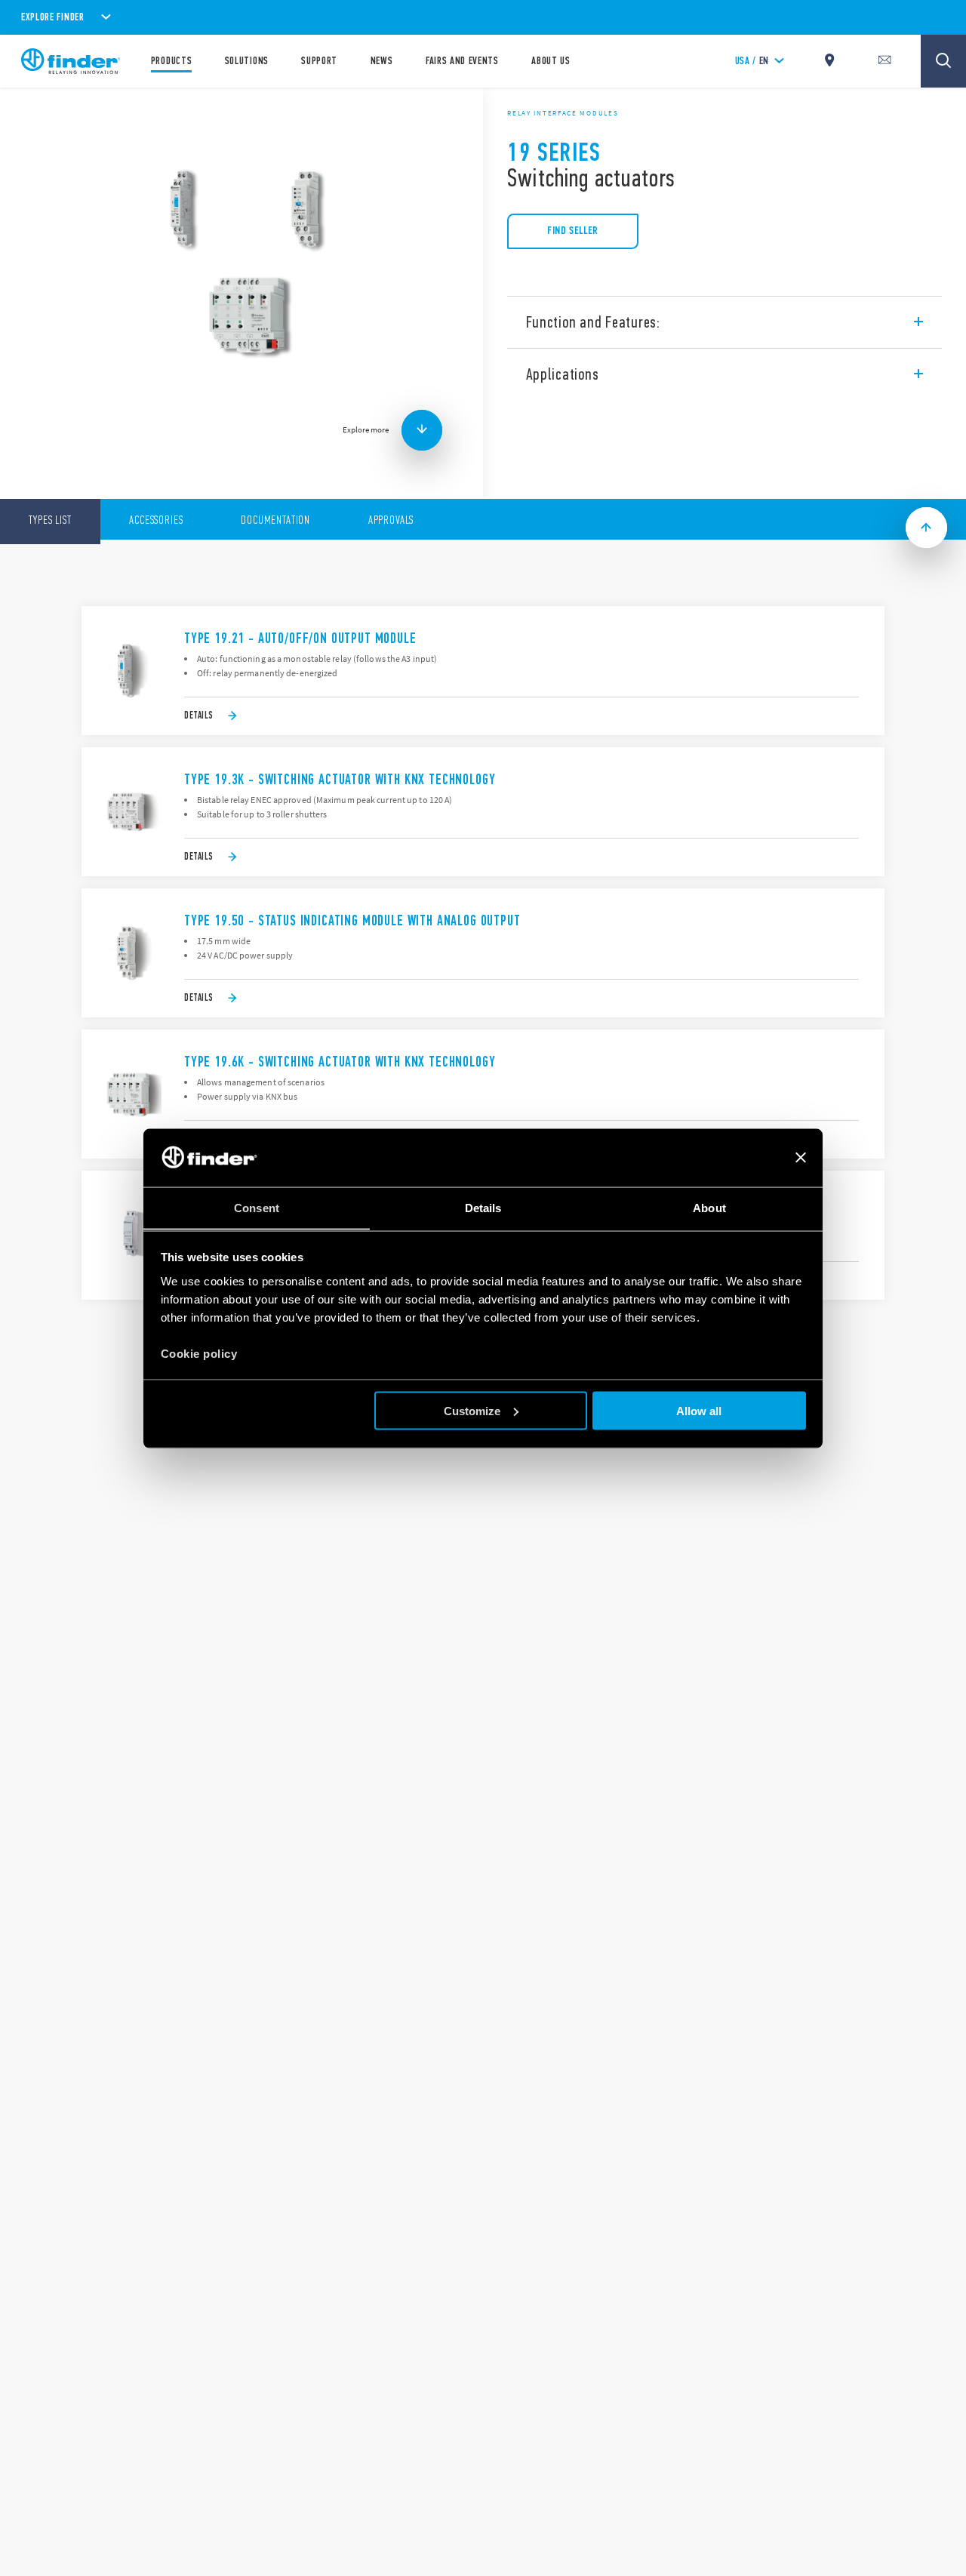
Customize (472, 1410)
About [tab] (709, 1207)
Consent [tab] (257, 1207)
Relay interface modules (563, 113)
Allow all (699, 1410)
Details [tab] (483, 1207)
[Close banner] (801, 1158)
